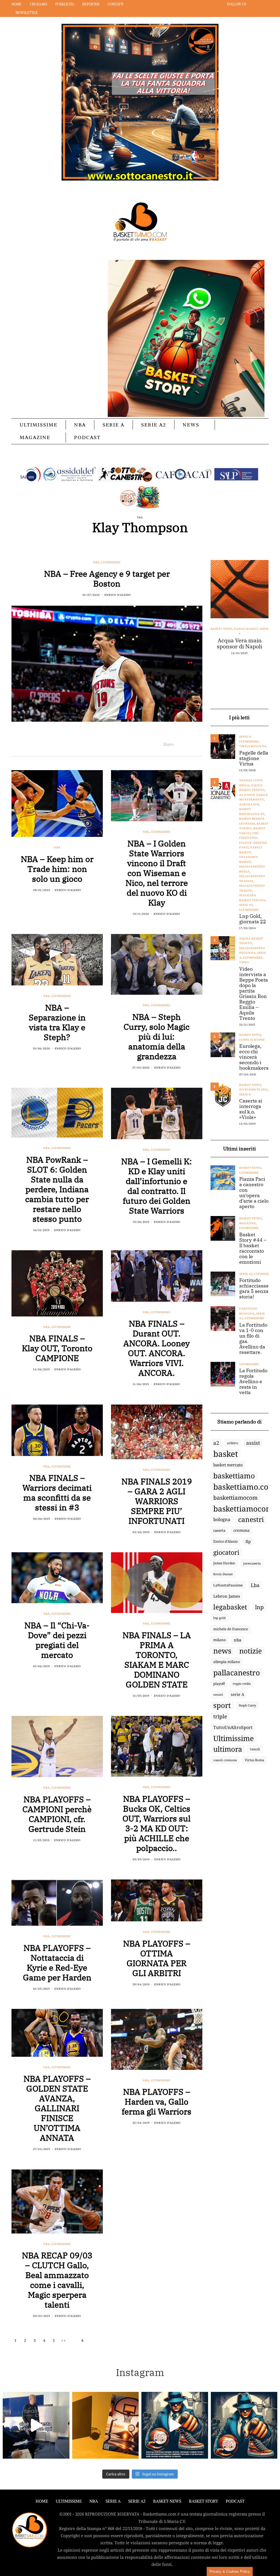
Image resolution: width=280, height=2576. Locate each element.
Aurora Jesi (249, 804)
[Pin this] (199, 744)
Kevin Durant (223, 1574)
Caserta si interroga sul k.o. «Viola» (251, 1109)
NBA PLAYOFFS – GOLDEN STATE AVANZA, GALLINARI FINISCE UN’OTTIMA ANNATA (57, 2108)
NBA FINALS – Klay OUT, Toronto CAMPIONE (57, 1348)
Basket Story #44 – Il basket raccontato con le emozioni (253, 1248)
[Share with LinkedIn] (192, 744)
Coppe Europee (252, 1040)
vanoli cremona (225, 1760)
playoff (219, 1684)
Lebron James (227, 1596)
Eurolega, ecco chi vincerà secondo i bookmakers (254, 1057)
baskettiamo (234, 1476)
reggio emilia (242, 1684)
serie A (237, 1694)
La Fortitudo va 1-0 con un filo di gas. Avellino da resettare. (253, 1339)
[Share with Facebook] (178, 744)
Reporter (91, 4)
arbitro (233, 1443)
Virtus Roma (254, 1760)
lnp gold (219, 1618)
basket (226, 1454)
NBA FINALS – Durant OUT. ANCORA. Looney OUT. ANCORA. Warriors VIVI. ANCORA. (157, 1348)
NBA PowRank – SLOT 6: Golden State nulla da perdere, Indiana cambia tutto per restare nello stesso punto (57, 1189)
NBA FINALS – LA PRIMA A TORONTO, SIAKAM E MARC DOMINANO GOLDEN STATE (157, 1660)
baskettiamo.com (244, 1487)
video (244, 962)
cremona (241, 1530)
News (191, 425)
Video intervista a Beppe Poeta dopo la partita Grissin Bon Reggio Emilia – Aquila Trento (254, 994)
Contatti (116, 4)
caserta (219, 1530)
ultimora (228, 1749)
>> (64, 2340)
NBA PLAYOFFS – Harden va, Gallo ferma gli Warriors (157, 2101)
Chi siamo (38, 4)
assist (253, 1443)
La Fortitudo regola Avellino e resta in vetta (253, 1382)
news (222, 1651)
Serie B (245, 1094)
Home (17, 4)
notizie (251, 1651)
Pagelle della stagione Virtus (254, 758)
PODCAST (87, 437)
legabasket (230, 1607)
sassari (218, 1694)
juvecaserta (252, 1563)
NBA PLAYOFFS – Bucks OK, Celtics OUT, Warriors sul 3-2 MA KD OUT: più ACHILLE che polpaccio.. (157, 1823)
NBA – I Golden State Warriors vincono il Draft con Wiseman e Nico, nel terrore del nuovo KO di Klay (157, 873)
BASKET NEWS (167, 2501)
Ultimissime (39, 425)
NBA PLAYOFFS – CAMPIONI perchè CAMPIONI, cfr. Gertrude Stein (57, 1814)
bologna (222, 1519)
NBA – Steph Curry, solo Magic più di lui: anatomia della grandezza (157, 1036)
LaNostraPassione (228, 1585)
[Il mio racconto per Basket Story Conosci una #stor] (175, 2425)
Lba (255, 1585)
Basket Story (251, 1218)
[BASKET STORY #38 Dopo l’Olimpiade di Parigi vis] (106, 2425)
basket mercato (228, 1465)
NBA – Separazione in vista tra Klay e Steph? (57, 1022)
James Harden (224, 1563)
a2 (216, 1443)
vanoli (255, 1749)
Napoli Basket (246, 629)
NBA (80, 425)
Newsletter (27, 13)
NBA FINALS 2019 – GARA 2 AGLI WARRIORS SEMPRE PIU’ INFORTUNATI (157, 1501)
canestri (251, 1519)
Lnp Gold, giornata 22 (253, 919)
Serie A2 (154, 425)
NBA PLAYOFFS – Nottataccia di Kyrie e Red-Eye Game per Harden (57, 1963)
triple (220, 1716)
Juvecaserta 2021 (253, 1090)
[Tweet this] (185, 744)
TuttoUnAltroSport (233, 1727)
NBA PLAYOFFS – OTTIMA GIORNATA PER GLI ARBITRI (157, 1958)
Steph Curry (247, 1705)
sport (222, 1705)
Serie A (113, 425)
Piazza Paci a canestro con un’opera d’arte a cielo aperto (254, 1193)
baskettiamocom (235, 1498)
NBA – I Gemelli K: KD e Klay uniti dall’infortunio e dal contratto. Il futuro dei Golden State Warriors (157, 1186)
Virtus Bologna (253, 746)
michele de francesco (231, 1629)
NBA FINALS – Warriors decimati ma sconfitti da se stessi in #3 (57, 1492)
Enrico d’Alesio (225, 1541)
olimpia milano (227, 1662)
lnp (259, 1607)
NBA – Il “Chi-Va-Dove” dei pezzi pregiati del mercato (57, 1640)
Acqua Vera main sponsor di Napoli (240, 643)
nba (237, 1640)
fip (248, 1541)
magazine (248, 1223)
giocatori (226, 1552)
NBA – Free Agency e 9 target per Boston (107, 578)
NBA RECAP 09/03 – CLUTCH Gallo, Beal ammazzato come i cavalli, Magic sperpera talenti (57, 2280)
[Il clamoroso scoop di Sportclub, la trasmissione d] (36, 2425)
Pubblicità (65, 4)
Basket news (221, 629)
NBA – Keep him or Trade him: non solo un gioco (57, 869)
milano (220, 1640)
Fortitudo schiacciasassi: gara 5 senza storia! (257, 1289)
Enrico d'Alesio (118, 595)
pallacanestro (237, 1673)
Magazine (35, 437)
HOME (42, 2501)
